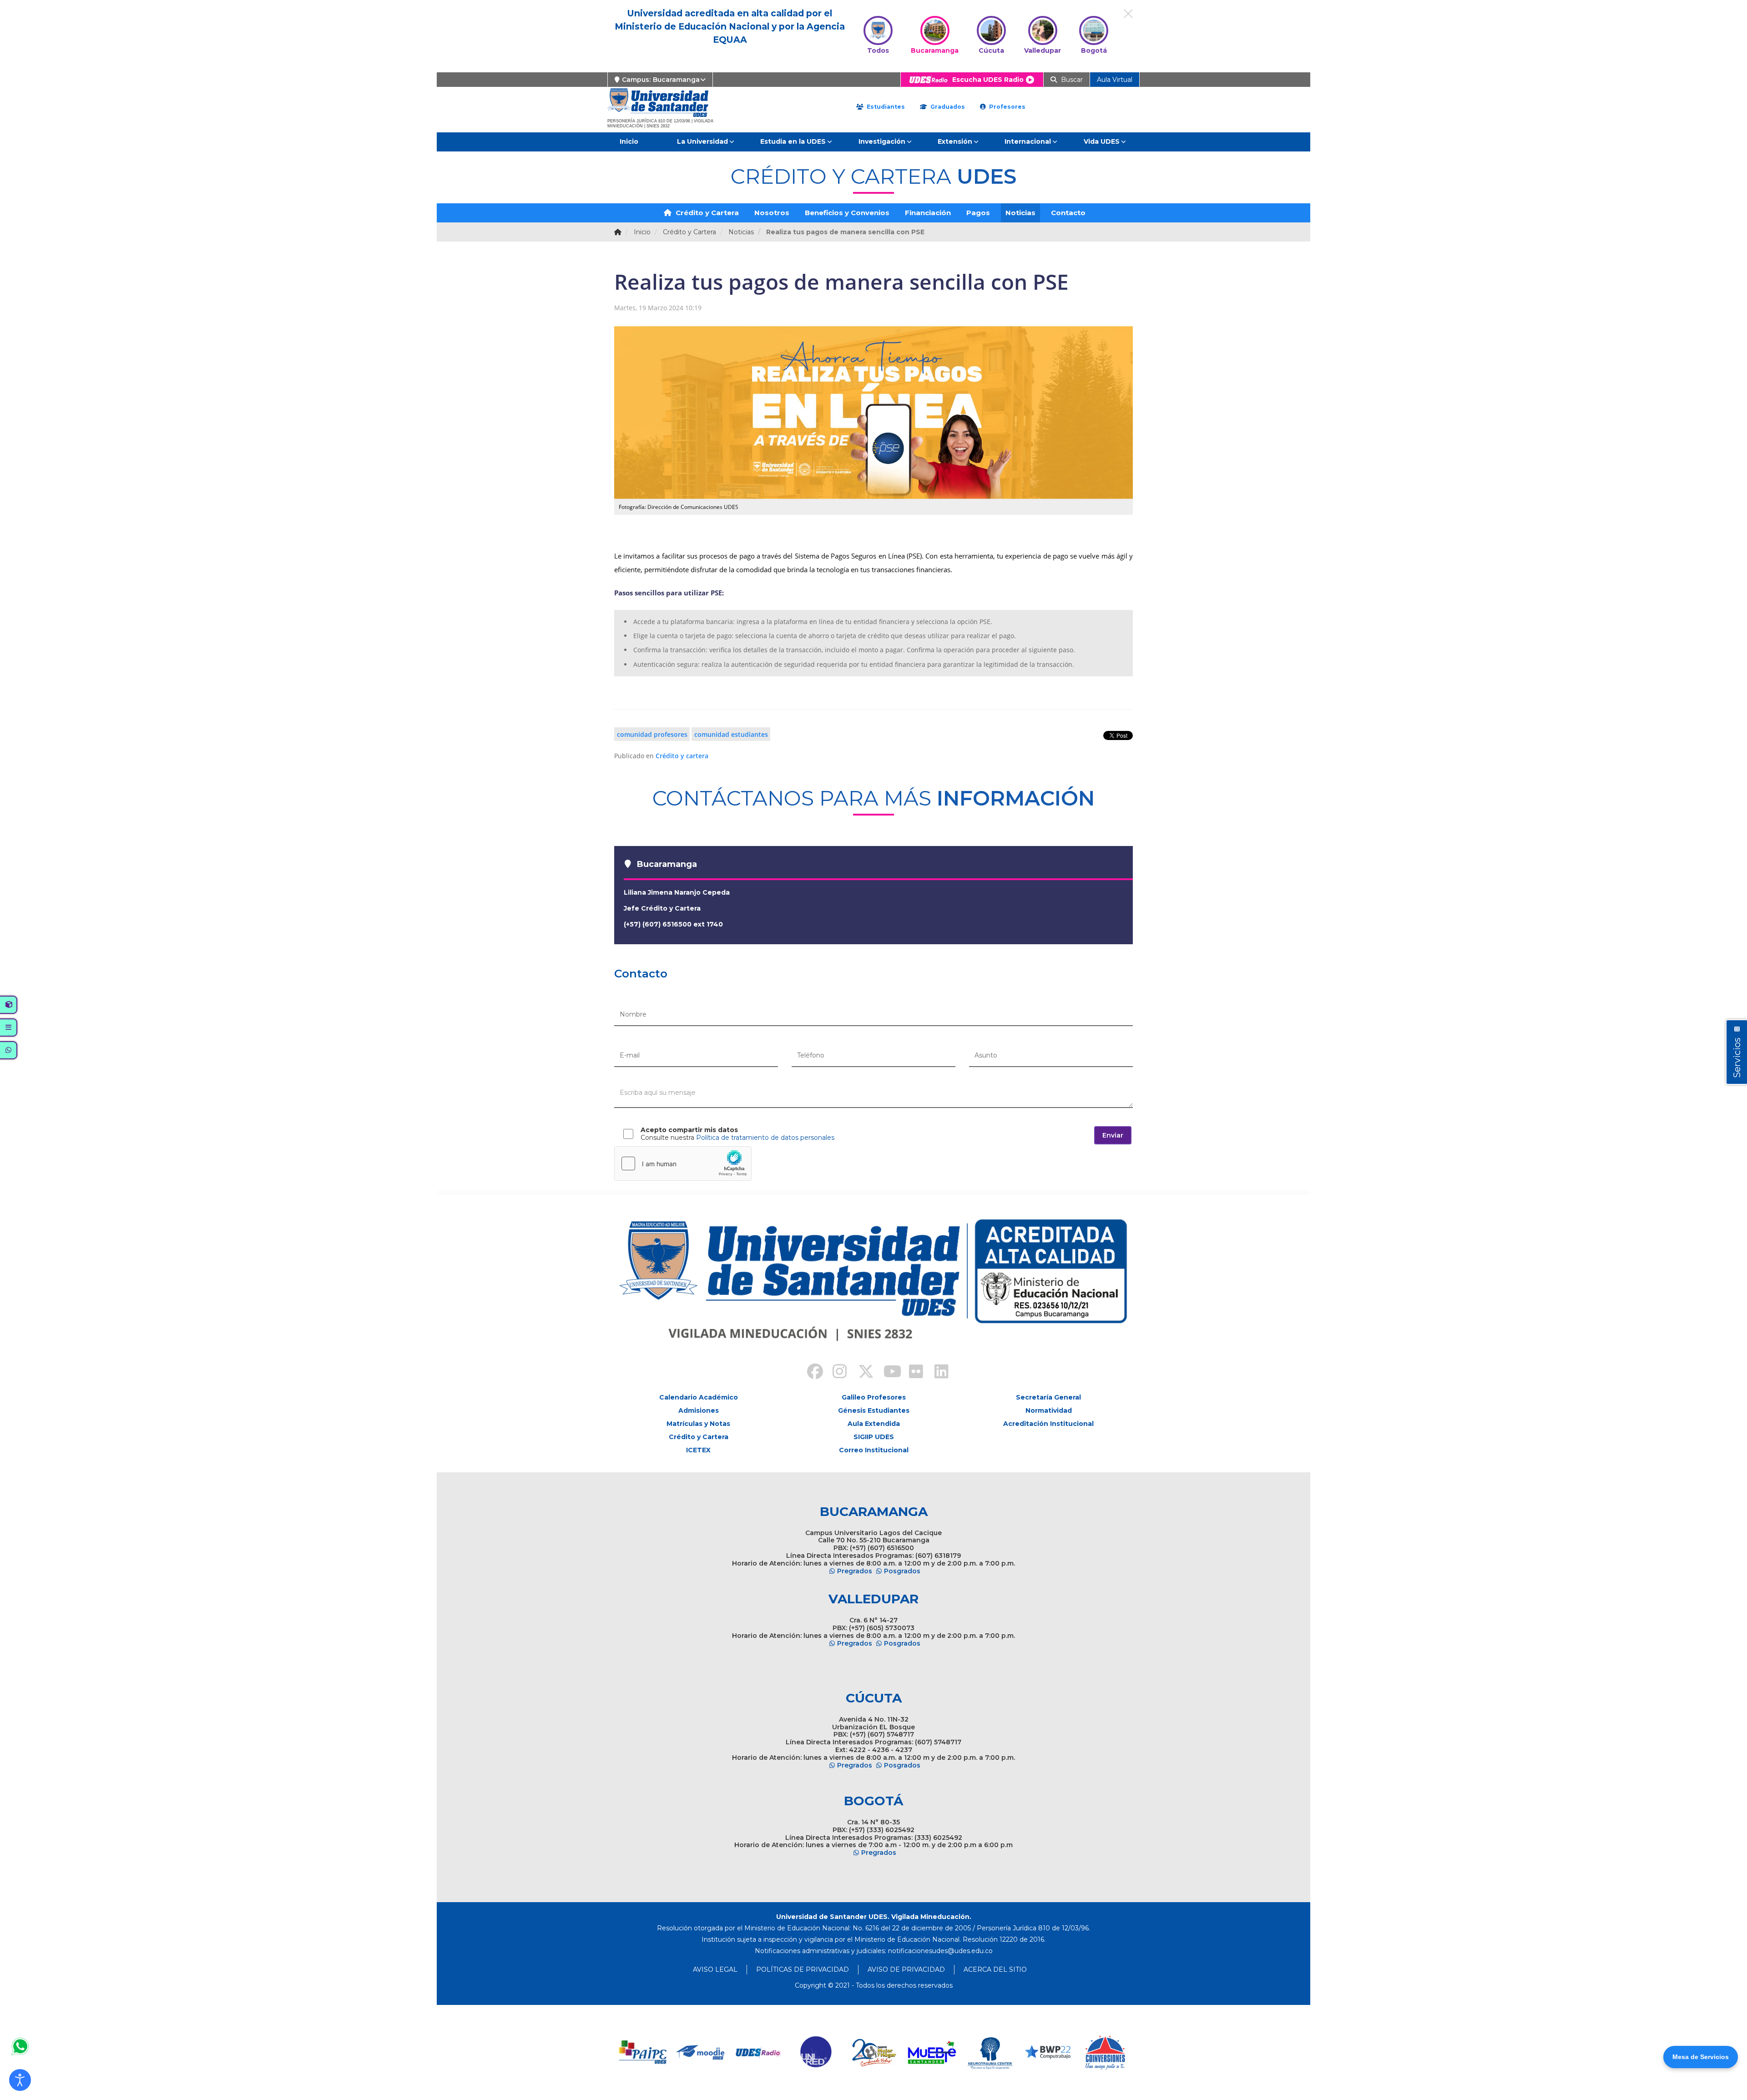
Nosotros (772, 213)
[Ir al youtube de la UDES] (886, 1373)
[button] (20, 2080)
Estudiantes (885, 107)
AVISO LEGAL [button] (715, 1969)
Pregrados (855, 1571)
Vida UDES (1102, 141)
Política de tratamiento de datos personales (765, 1138)
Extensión (955, 141)
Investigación (882, 141)
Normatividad (1049, 1410)
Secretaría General (1048, 1397)
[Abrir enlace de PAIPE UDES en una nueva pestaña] (643, 2052)
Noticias (1020, 213)
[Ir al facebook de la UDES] (810, 1373)
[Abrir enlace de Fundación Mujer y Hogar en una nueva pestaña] (874, 2052)
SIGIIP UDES (874, 1437)
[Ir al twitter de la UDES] (861, 1373)
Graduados (947, 107)
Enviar (1113, 1135)
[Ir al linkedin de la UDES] (937, 1373)
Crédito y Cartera (706, 213)
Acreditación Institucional (1048, 1424)
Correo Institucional (874, 1450)
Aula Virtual (1115, 80)
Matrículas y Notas (698, 1424)
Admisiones (699, 1410)
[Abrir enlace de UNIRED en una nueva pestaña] (816, 2052)
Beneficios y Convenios (847, 213)
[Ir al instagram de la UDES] (835, 1373)
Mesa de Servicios (1701, 2057)
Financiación (928, 213)
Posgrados (902, 1571)
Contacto (1068, 213)
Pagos (978, 213)
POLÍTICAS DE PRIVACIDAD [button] (803, 1969)
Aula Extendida (874, 1424)
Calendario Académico (699, 1397)
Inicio (629, 141)
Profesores (1006, 107)
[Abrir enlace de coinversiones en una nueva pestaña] (1105, 2052)
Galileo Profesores (874, 1397)
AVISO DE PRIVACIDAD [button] (906, 1969)
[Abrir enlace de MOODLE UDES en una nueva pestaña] (701, 2052)
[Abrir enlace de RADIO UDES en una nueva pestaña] (759, 2052)
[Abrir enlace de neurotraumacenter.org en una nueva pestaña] (990, 2052)
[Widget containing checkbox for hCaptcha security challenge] (683, 1163)
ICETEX (698, 1450)
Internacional (1028, 141)
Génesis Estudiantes (874, 1410)
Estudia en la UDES (793, 141)
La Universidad (702, 141)
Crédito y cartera (682, 756)
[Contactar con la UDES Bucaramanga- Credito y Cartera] (20, 2046)
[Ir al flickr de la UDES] (912, 1373)
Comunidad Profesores (652, 734)
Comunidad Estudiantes (731, 734)
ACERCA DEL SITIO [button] (995, 1969)
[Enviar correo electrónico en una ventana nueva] (940, 1951)
